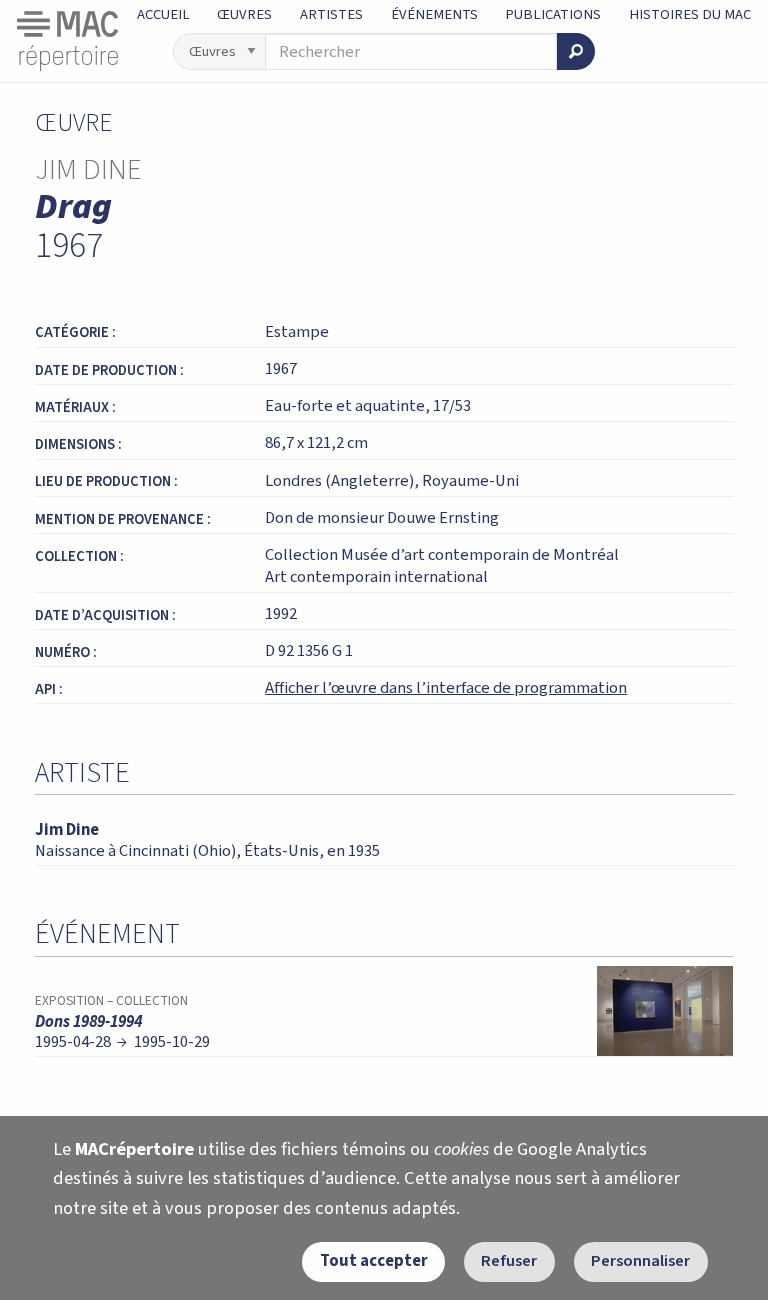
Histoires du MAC (690, 14)
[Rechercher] (576, 51)
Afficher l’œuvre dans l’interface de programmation (446, 688)
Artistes (331, 14)
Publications (553, 14)
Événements (434, 14)
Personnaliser (640, 1261)
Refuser (509, 1261)
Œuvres (244, 14)
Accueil (163, 14)
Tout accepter (374, 1261)
